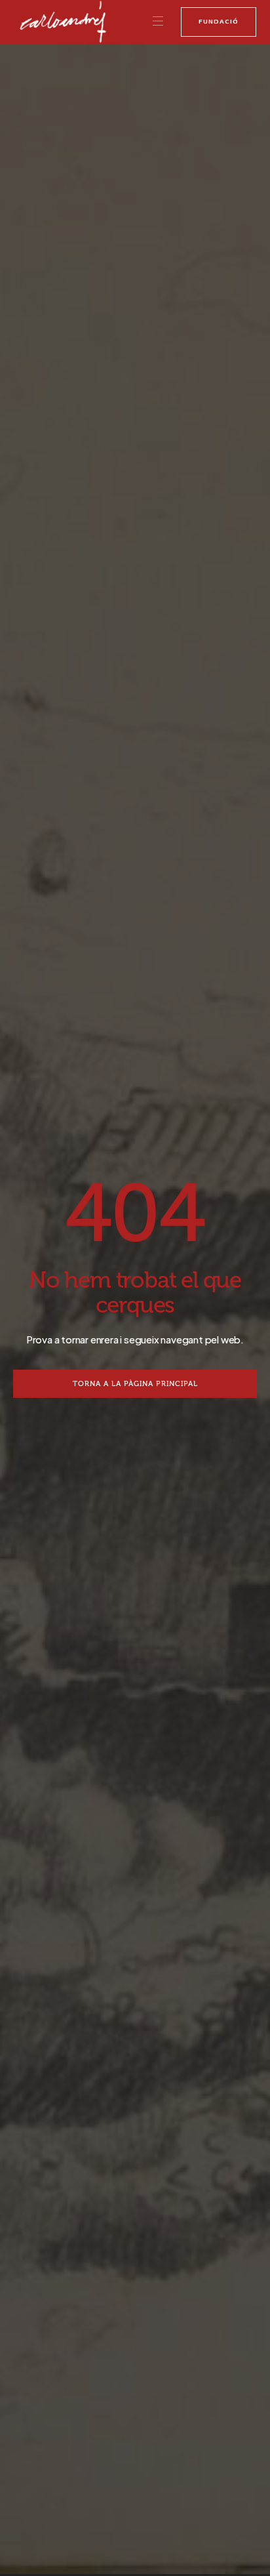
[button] (158, 22)
